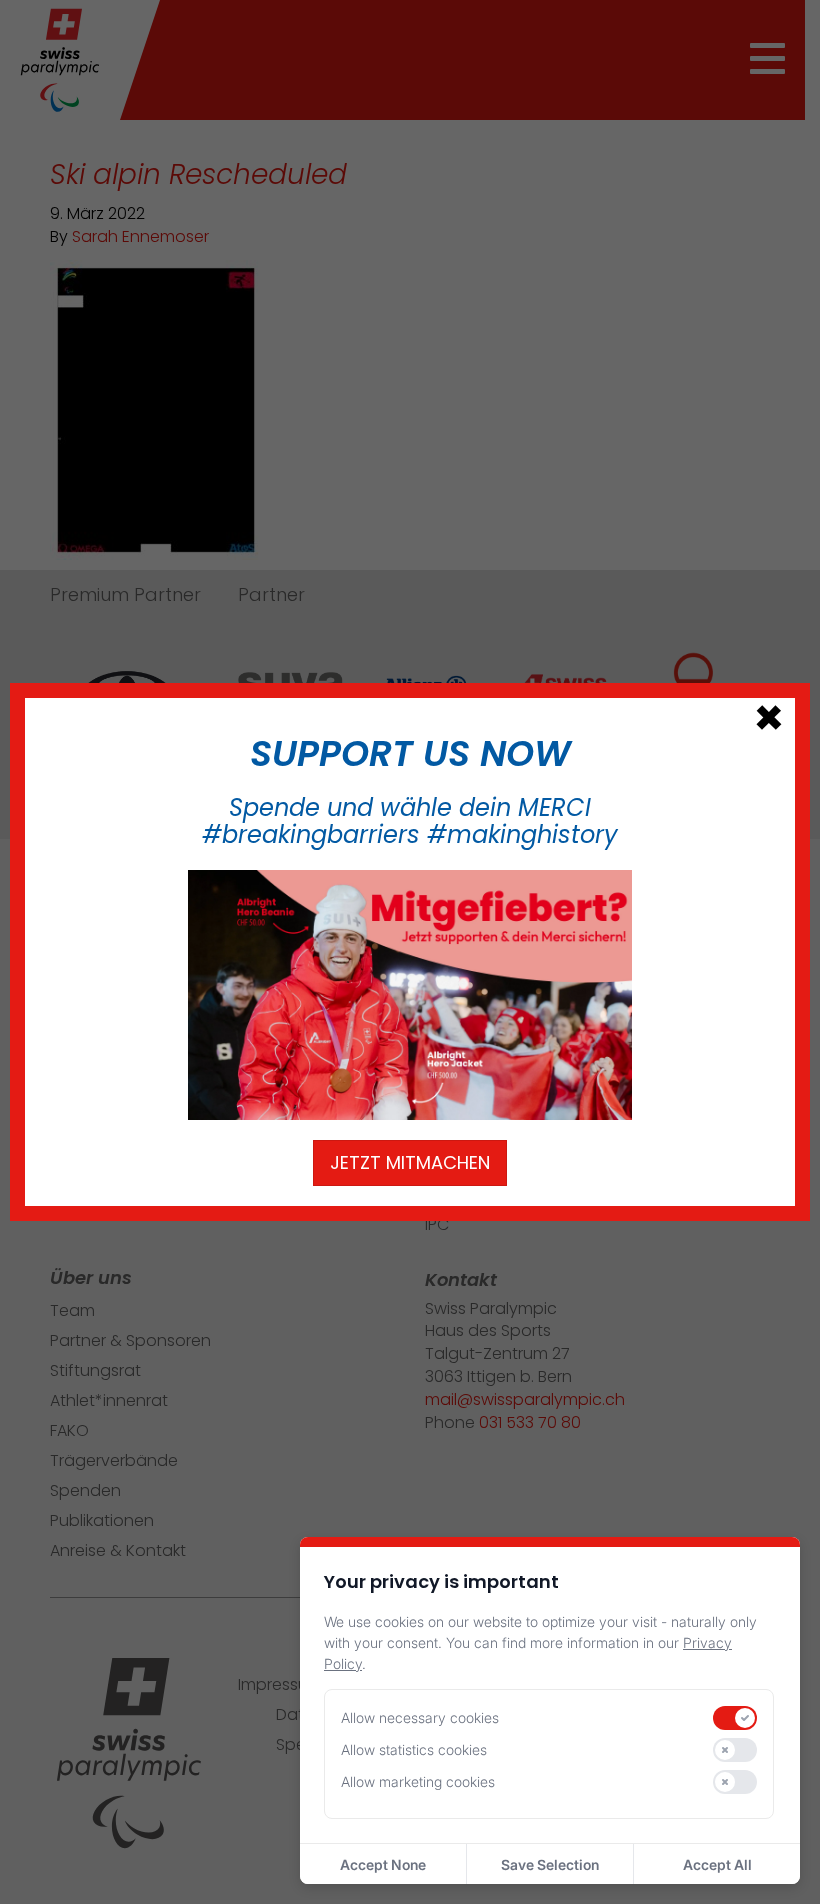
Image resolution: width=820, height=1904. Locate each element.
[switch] (735, 1718)
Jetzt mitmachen (410, 1162)
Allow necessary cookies (420, 1717)
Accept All (717, 1864)
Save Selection (550, 1864)
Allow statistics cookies (414, 1749)
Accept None (383, 1864)
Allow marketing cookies (418, 1781)
